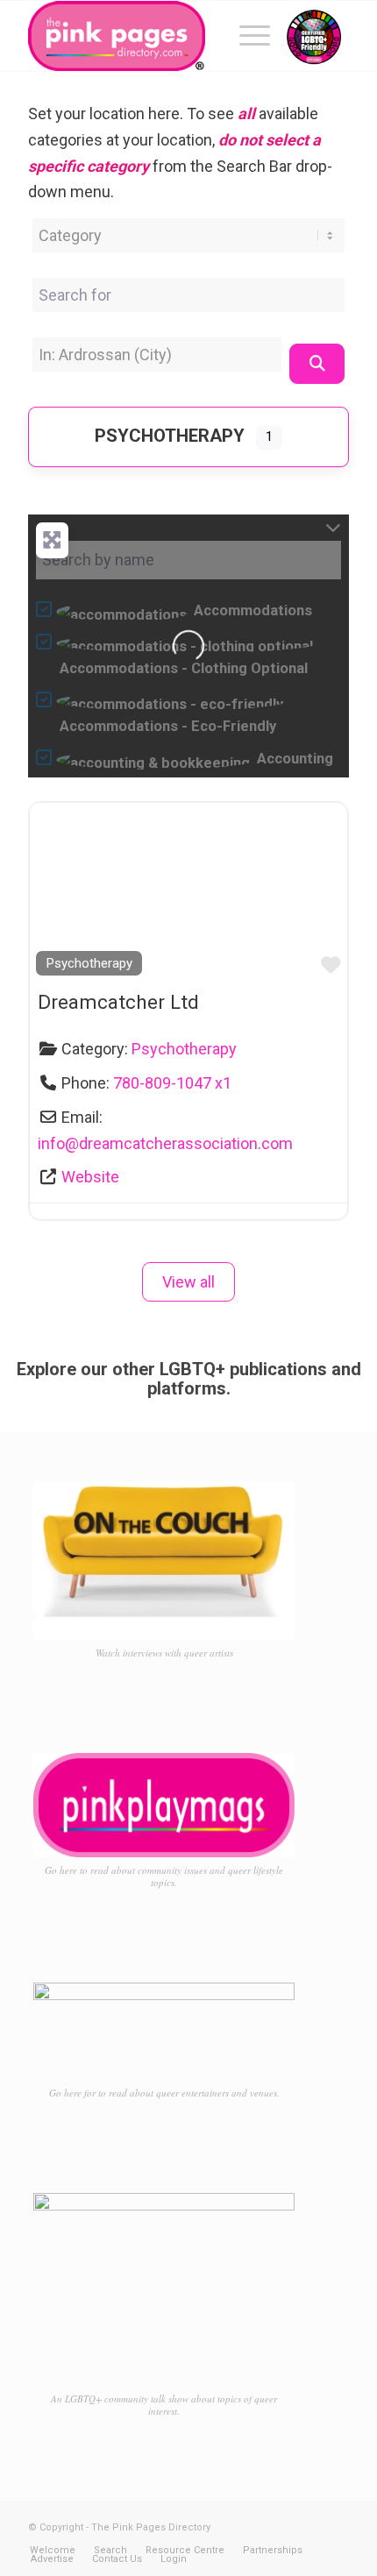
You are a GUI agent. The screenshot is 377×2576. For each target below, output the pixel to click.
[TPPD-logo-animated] (156, 36)
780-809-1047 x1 (172, 1083)
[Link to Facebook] (283, 2523)
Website (90, 1177)
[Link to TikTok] (336, 2523)
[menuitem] (246, 36)
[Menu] (246, 36)
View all (188, 1282)
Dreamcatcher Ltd (118, 1002)
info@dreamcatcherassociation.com (165, 1143)
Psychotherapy (170, 436)
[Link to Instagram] (309, 2523)
